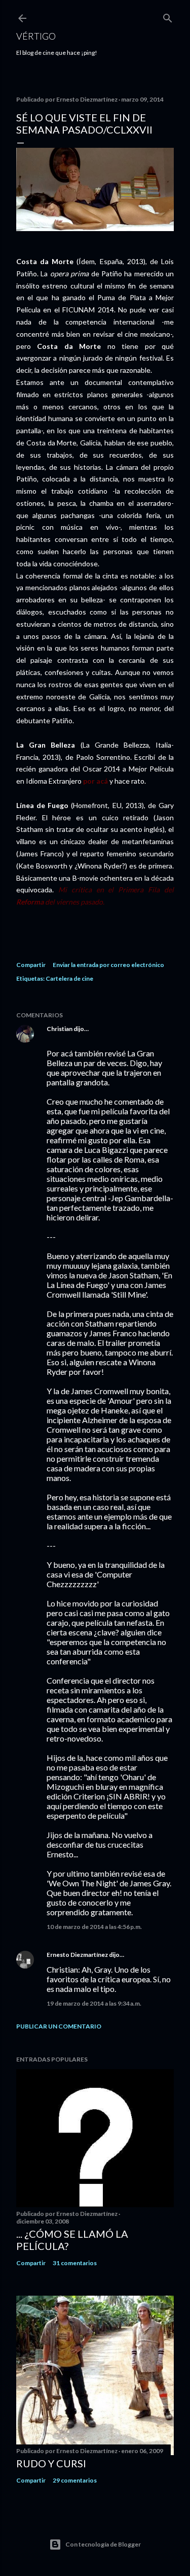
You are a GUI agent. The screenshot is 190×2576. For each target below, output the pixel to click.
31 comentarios (75, 2263)
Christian (60, 1029)
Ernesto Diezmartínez (77, 1955)
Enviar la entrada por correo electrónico (108, 965)
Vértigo (36, 36)
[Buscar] (168, 16)
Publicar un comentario (59, 2026)
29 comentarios (75, 2480)
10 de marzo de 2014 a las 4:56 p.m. (94, 1927)
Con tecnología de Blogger (103, 2544)
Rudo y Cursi (51, 2463)
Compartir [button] (31, 965)
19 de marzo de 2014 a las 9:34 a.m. (94, 2003)
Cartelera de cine (69, 978)
